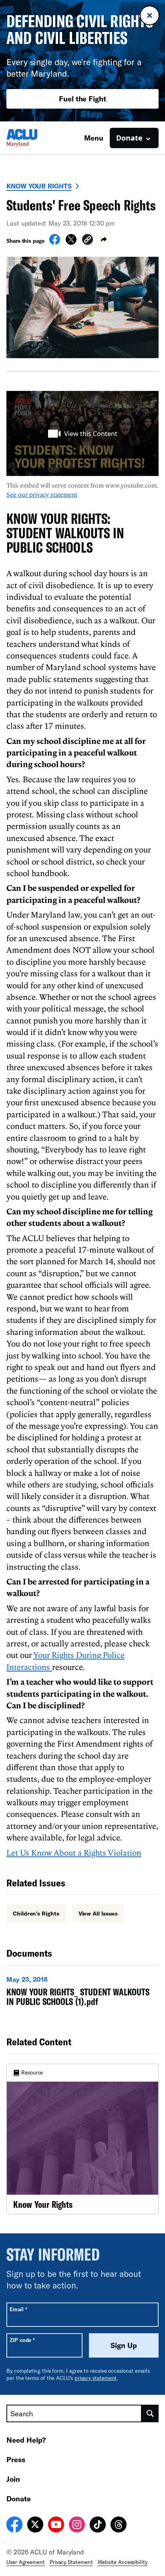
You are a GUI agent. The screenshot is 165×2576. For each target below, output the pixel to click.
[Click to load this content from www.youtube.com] (82, 434)
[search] (150, 2413)
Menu (94, 138)
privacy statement (96, 2378)
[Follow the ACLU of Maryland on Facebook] (14, 2526)
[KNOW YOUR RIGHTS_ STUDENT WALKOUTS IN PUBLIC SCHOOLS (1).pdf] (82, 1993)
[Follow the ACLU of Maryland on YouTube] (56, 2526)
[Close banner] (150, 15)
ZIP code (22, 2340)
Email (18, 2309)
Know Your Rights (39, 186)
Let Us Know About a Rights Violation (74, 1852)
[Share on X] (71, 242)
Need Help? (26, 2440)
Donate (19, 2499)
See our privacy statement (42, 494)
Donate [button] (129, 138)
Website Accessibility (123, 2562)
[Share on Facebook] (55, 242)
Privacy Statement (71, 2562)
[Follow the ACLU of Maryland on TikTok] (98, 2526)
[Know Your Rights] (82, 2139)
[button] (88, 241)
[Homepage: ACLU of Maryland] (34, 138)
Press (16, 2459)
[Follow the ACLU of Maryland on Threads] (119, 2526)
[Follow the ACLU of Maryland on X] (35, 2526)
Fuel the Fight (82, 99)
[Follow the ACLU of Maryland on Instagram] (77, 2526)
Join (13, 2479)
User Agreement (26, 2562)
